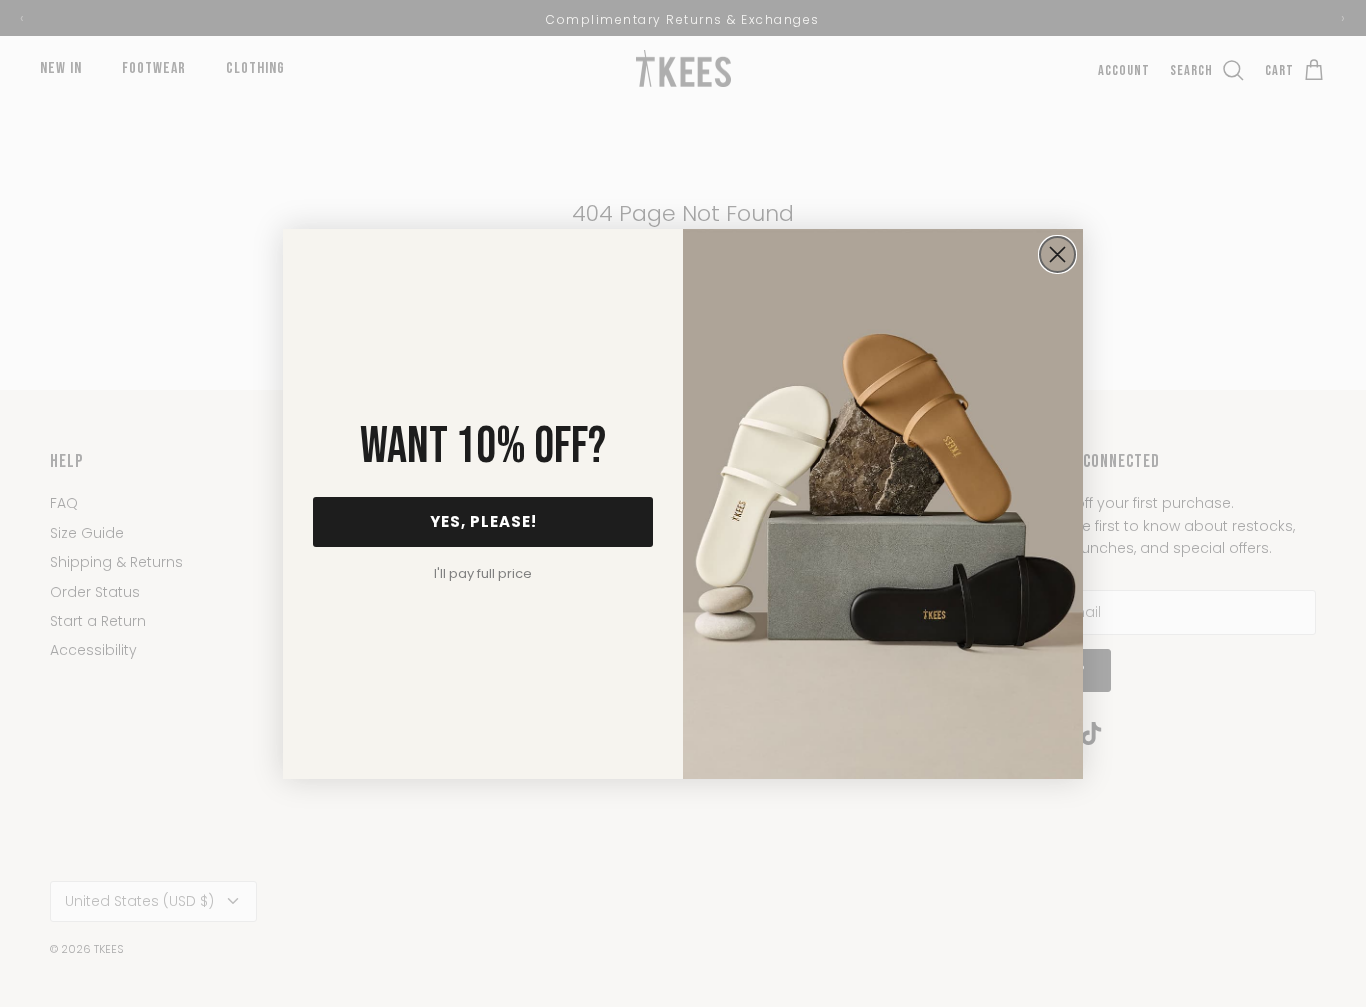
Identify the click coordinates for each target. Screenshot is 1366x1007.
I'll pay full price (483, 573)
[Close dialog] (1057, 254)
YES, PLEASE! (483, 521)
